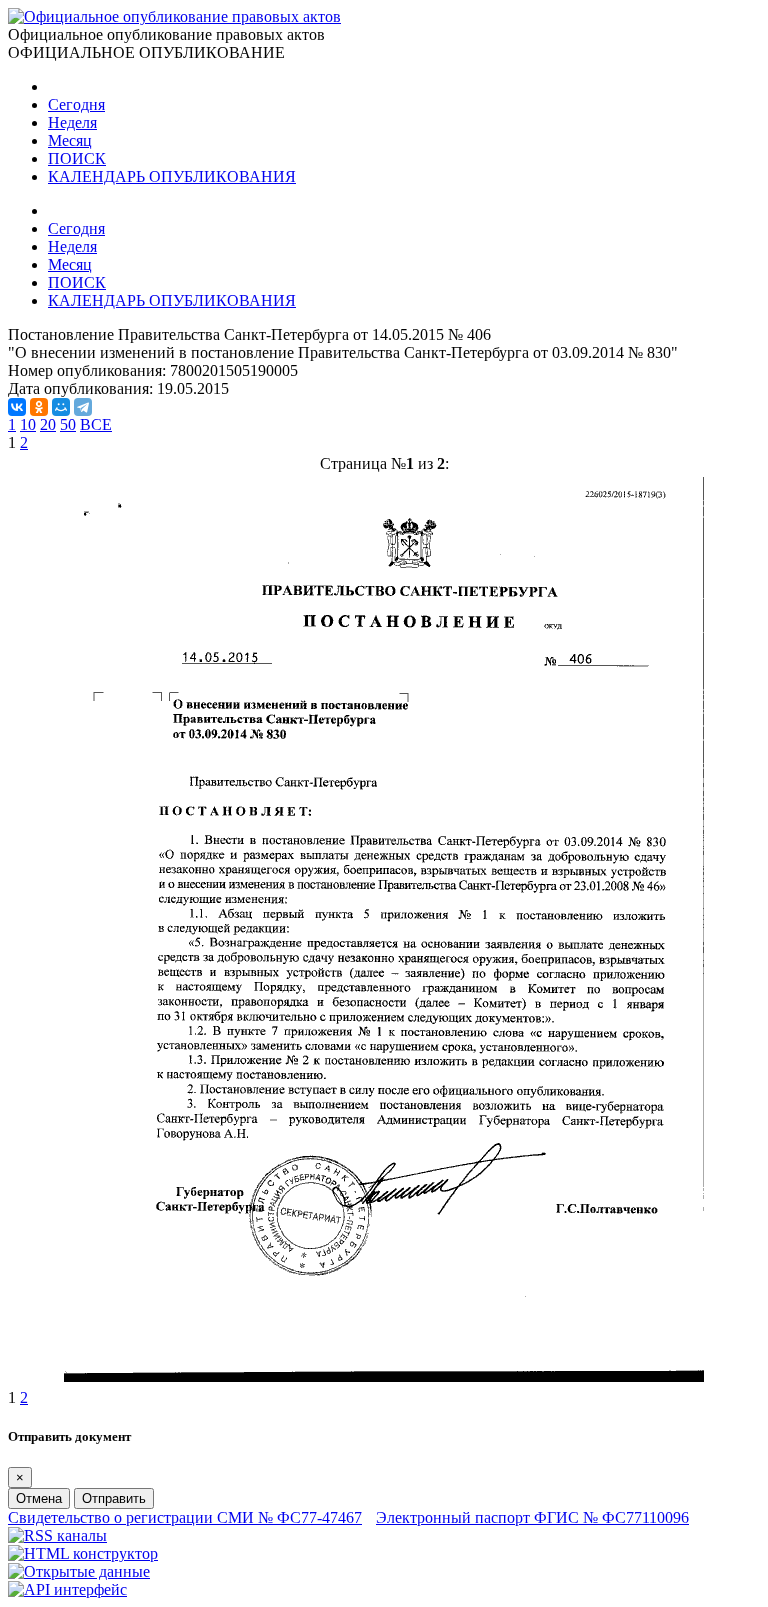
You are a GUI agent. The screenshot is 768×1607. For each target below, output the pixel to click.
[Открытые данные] (79, 1571)
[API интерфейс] (67, 1589)
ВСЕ (96, 424)
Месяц (70, 140)
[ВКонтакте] (17, 407)
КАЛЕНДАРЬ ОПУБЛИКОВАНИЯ (172, 176)
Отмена (39, 1498)
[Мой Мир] (61, 407)
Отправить (114, 1498)
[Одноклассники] (39, 407)
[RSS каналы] (57, 1535)
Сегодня (76, 104)
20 (48, 424)
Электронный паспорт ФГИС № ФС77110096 (532, 1517)
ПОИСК (77, 158)
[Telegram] (83, 407)
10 (28, 424)
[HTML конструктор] (83, 1553)
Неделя (72, 122)
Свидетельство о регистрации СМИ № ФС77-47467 (185, 1517)
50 (68, 424)
